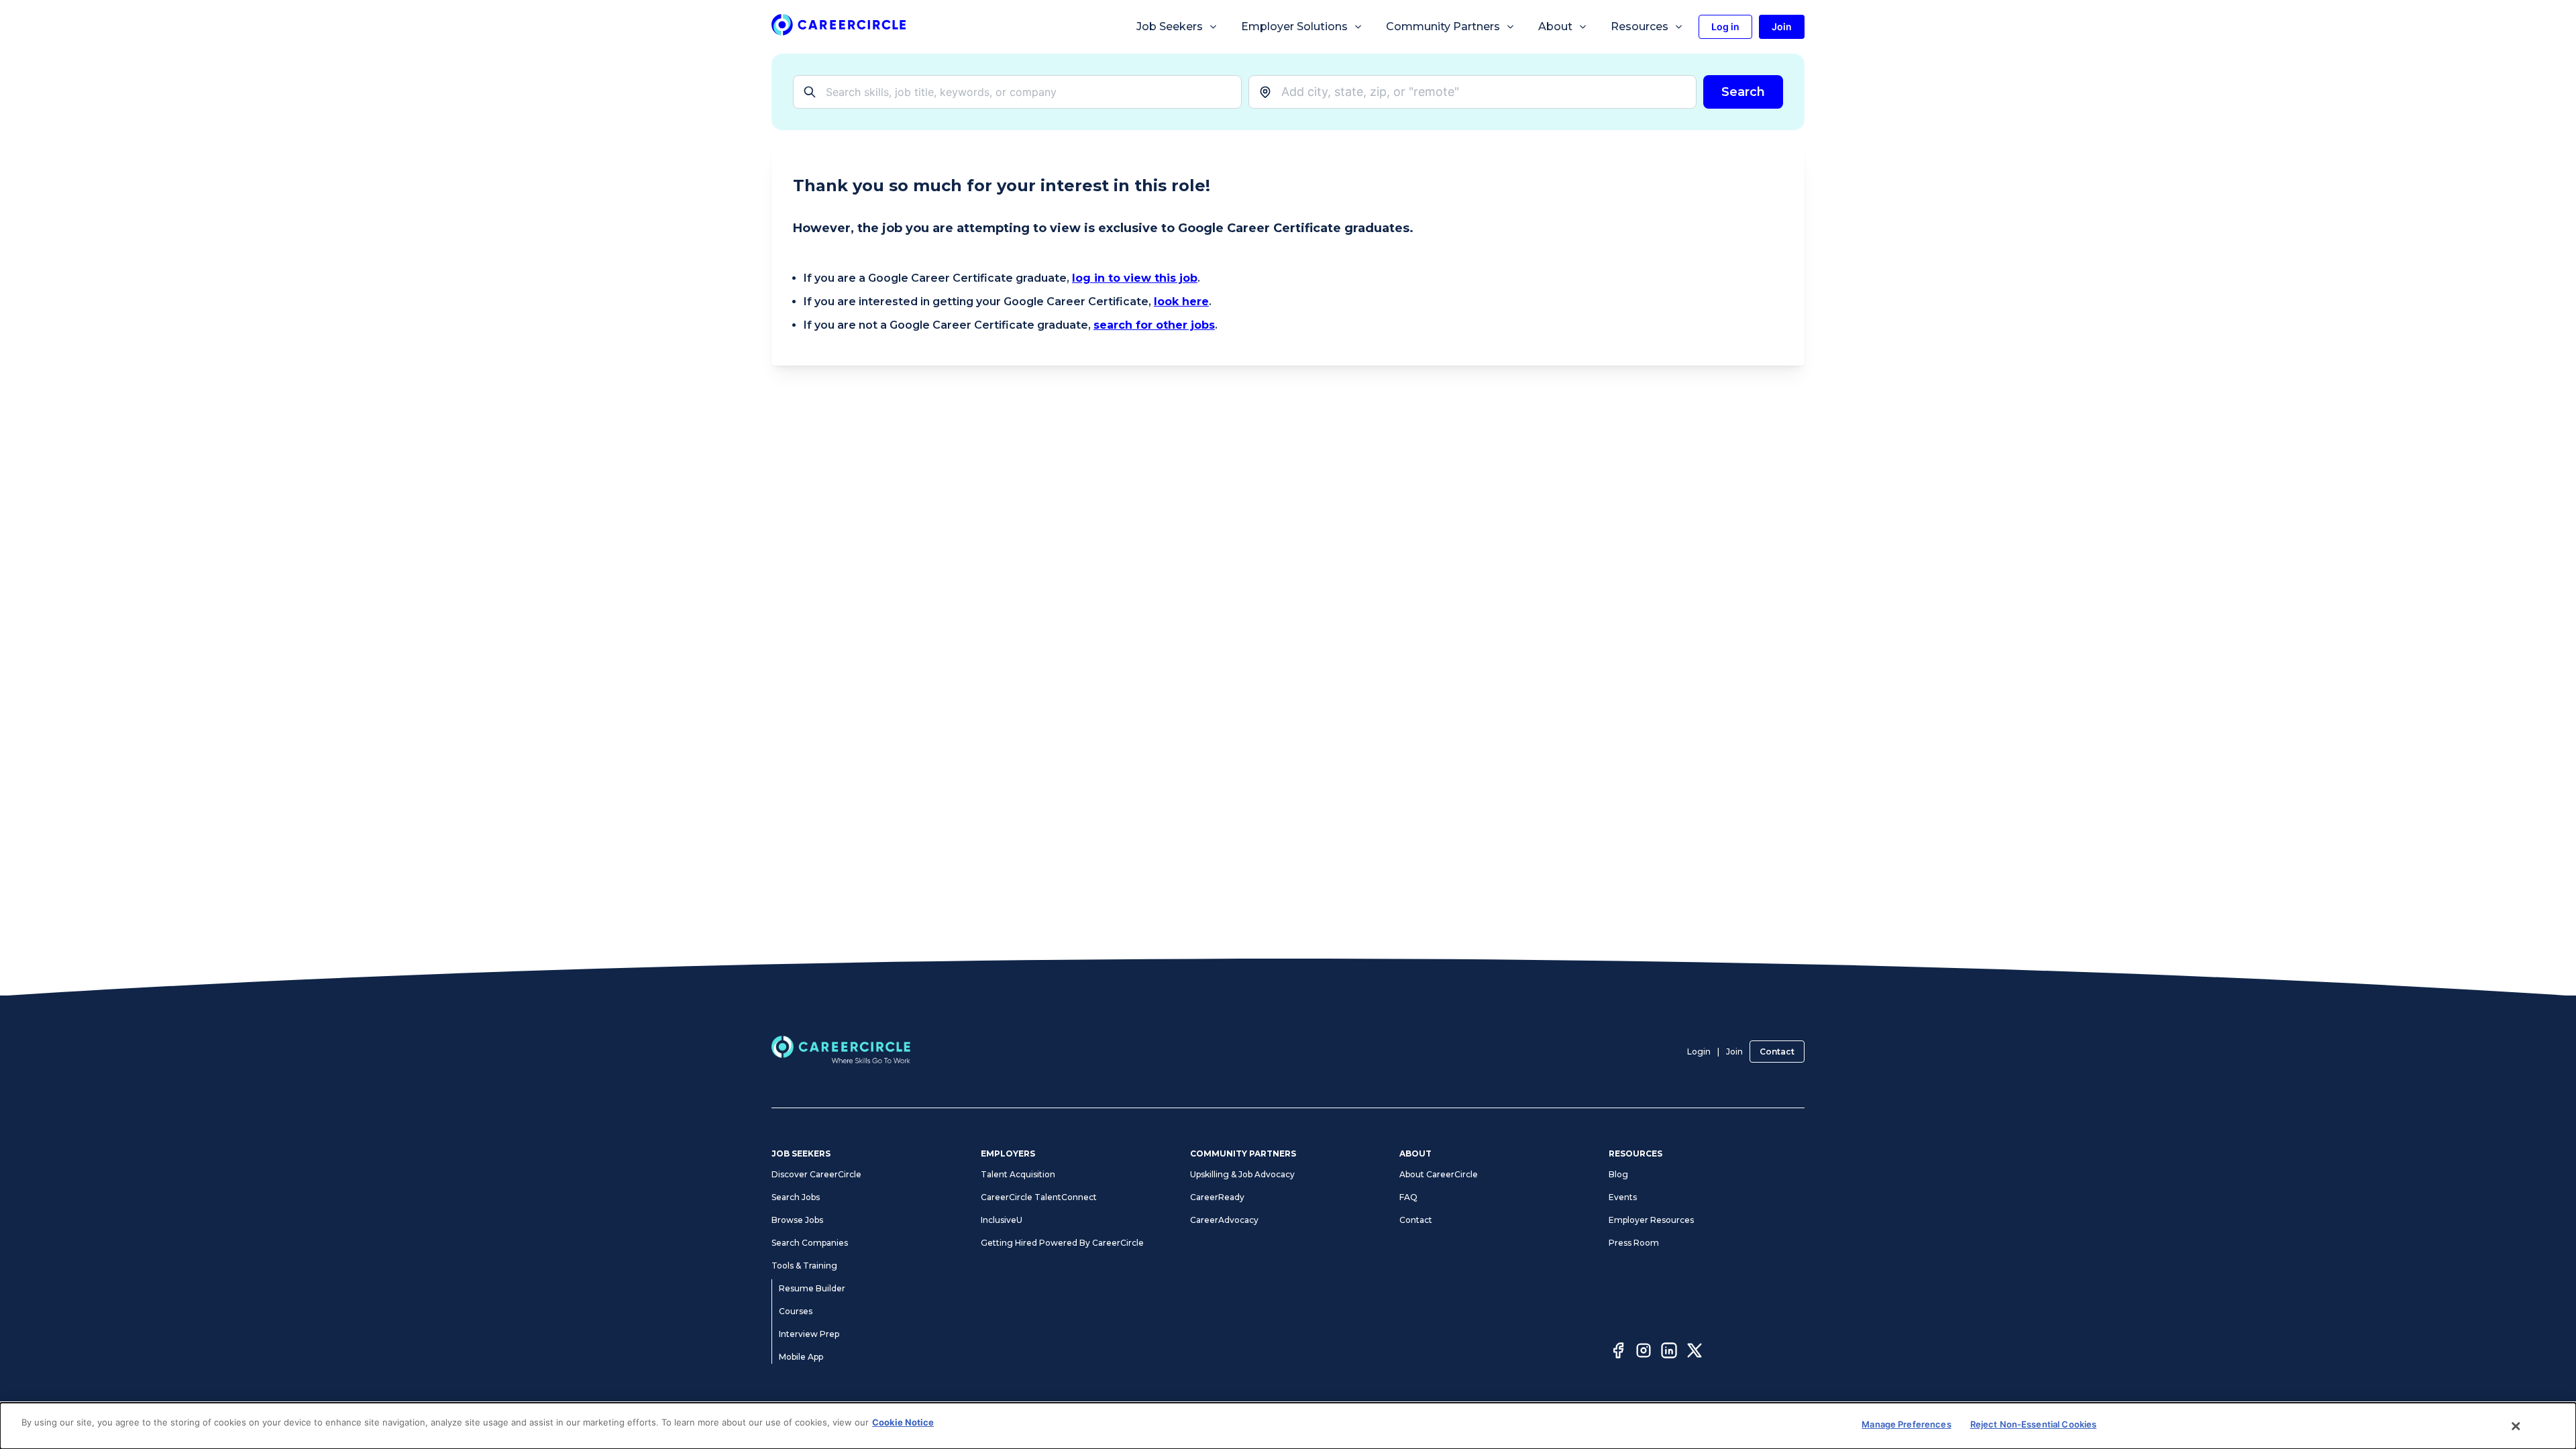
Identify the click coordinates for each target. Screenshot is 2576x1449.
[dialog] (1288, 1426)
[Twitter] (1695, 1352)
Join (1734, 1052)
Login (1699, 1052)
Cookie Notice (903, 1422)
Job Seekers (1170, 26)
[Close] (2516, 1426)
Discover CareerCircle (816, 1174)
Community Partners (1443, 26)
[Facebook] (1618, 1352)
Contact (1777, 1052)
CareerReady (1217, 1197)
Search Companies (810, 1243)
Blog (1618, 1174)
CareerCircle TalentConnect (1039, 1197)
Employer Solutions (1294, 26)
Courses (796, 1311)
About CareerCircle (1439, 1174)
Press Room (1634, 1243)
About (1555, 26)
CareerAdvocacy (1224, 1220)
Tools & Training (804, 1266)
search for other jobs (1154, 325)
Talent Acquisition (1018, 1174)
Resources (1640, 26)
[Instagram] (1644, 1352)
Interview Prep (809, 1334)
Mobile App (801, 1357)
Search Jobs (796, 1197)
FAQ (1408, 1197)
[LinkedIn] (1669, 1352)
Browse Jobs (797, 1220)
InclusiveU (1002, 1220)
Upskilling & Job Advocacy (1242, 1174)
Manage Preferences (1906, 1424)
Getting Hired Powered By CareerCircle (1062, 1243)
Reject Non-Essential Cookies (2034, 1424)
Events (1623, 1197)
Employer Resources (1651, 1220)
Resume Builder (812, 1288)
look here (1181, 302)
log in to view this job (1135, 278)
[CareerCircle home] (839, 27)
